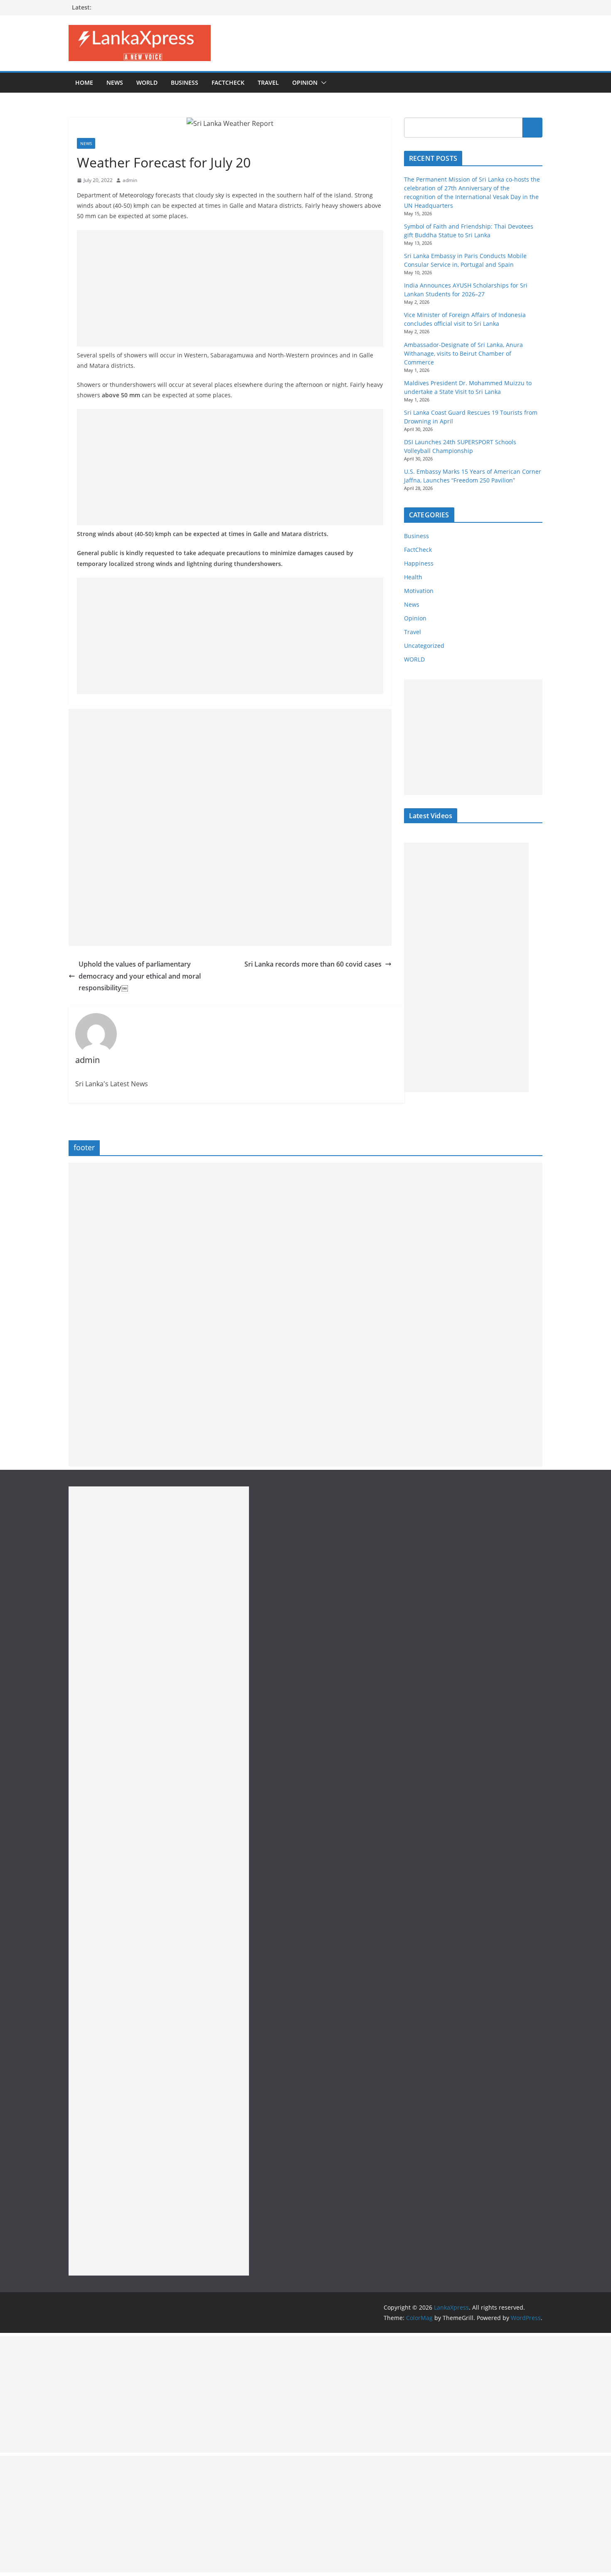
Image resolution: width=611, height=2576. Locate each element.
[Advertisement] (230, 288)
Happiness (419, 563)
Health (413, 577)
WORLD (414, 659)
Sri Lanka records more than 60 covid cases (313, 964)
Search (532, 128)
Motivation (419, 591)
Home (84, 82)
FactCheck (228, 82)
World (147, 82)
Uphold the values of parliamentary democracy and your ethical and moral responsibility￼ (140, 976)
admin (130, 180)
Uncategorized (424, 646)
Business (185, 82)
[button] (322, 83)
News (115, 82)
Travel (268, 82)
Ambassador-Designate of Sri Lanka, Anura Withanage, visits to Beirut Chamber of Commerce (463, 353)
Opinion (305, 82)
